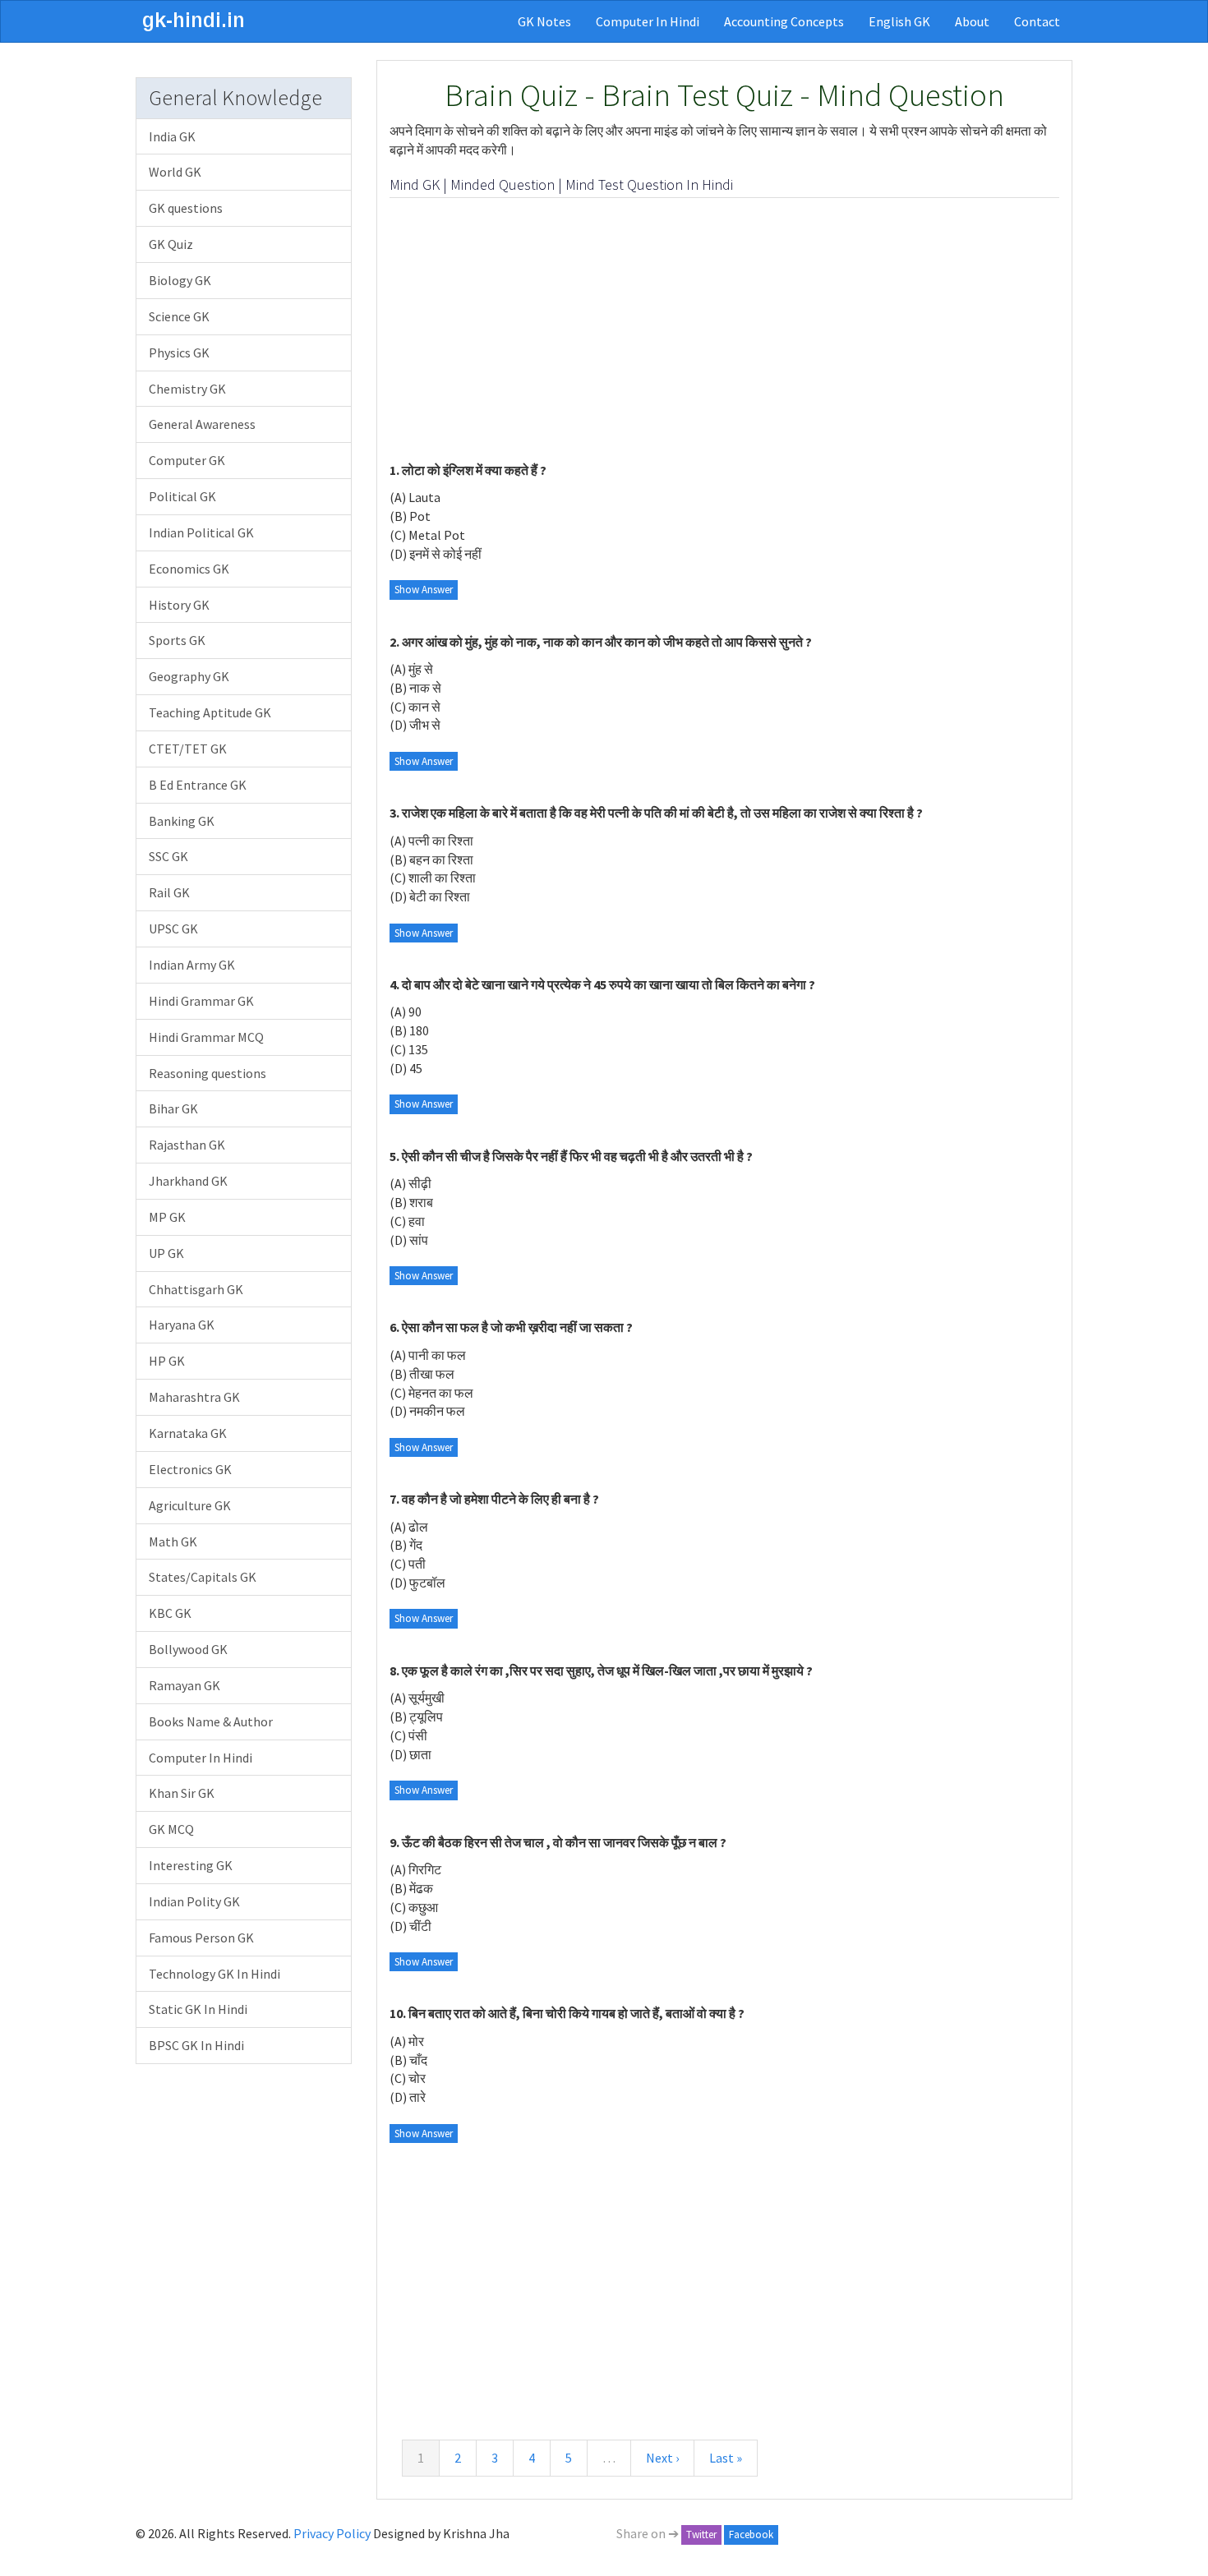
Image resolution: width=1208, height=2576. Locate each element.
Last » (726, 2458)
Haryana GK (182, 1325)
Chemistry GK (187, 389)
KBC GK (170, 1613)
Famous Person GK (201, 1938)
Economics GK (189, 569)
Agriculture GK (190, 1505)
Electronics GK (190, 1469)
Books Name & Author (211, 1721)
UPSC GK (173, 929)
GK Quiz (171, 244)
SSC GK (168, 856)
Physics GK (179, 353)
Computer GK (187, 460)
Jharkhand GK (188, 1181)
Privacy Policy (332, 2533)
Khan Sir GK (182, 1793)
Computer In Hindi (648, 21)
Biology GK (180, 280)
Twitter (701, 2535)
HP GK (167, 1361)
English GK (899, 21)
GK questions (186, 208)
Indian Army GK (192, 965)
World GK (175, 172)
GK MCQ (171, 1829)
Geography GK (189, 676)
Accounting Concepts (784, 21)
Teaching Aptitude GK (210, 712)
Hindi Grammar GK (201, 1001)
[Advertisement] (725, 329)
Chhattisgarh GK (196, 1289)
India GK (172, 136)
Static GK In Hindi (198, 2009)
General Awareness (202, 424)
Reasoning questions (207, 1073)
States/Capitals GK (203, 1577)
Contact (1037, 21)
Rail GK (169, 892)
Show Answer (424, 590)
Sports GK (177, 640)
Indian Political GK (201, 532)
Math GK (173, 1541)
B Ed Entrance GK (198, 785)
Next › (662, 2458)
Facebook (751, 2535)
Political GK (182, 496)
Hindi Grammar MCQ (206, 1037)
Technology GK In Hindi (214, 1974)
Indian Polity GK (194, 1901)
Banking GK (182, 821)
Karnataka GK (188, 1433)
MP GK (167, 1217)
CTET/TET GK (188, 749)
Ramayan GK (184, 1685)
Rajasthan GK (187, 1145)
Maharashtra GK (194, 1397)
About (972, 21)
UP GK (166, 1253)
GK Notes (544, 21)
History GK (179, 605)
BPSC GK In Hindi (196, 2045)
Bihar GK (173, 1108)
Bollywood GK (188, 1649)
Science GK (179, 316)
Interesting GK (191, 1865)
